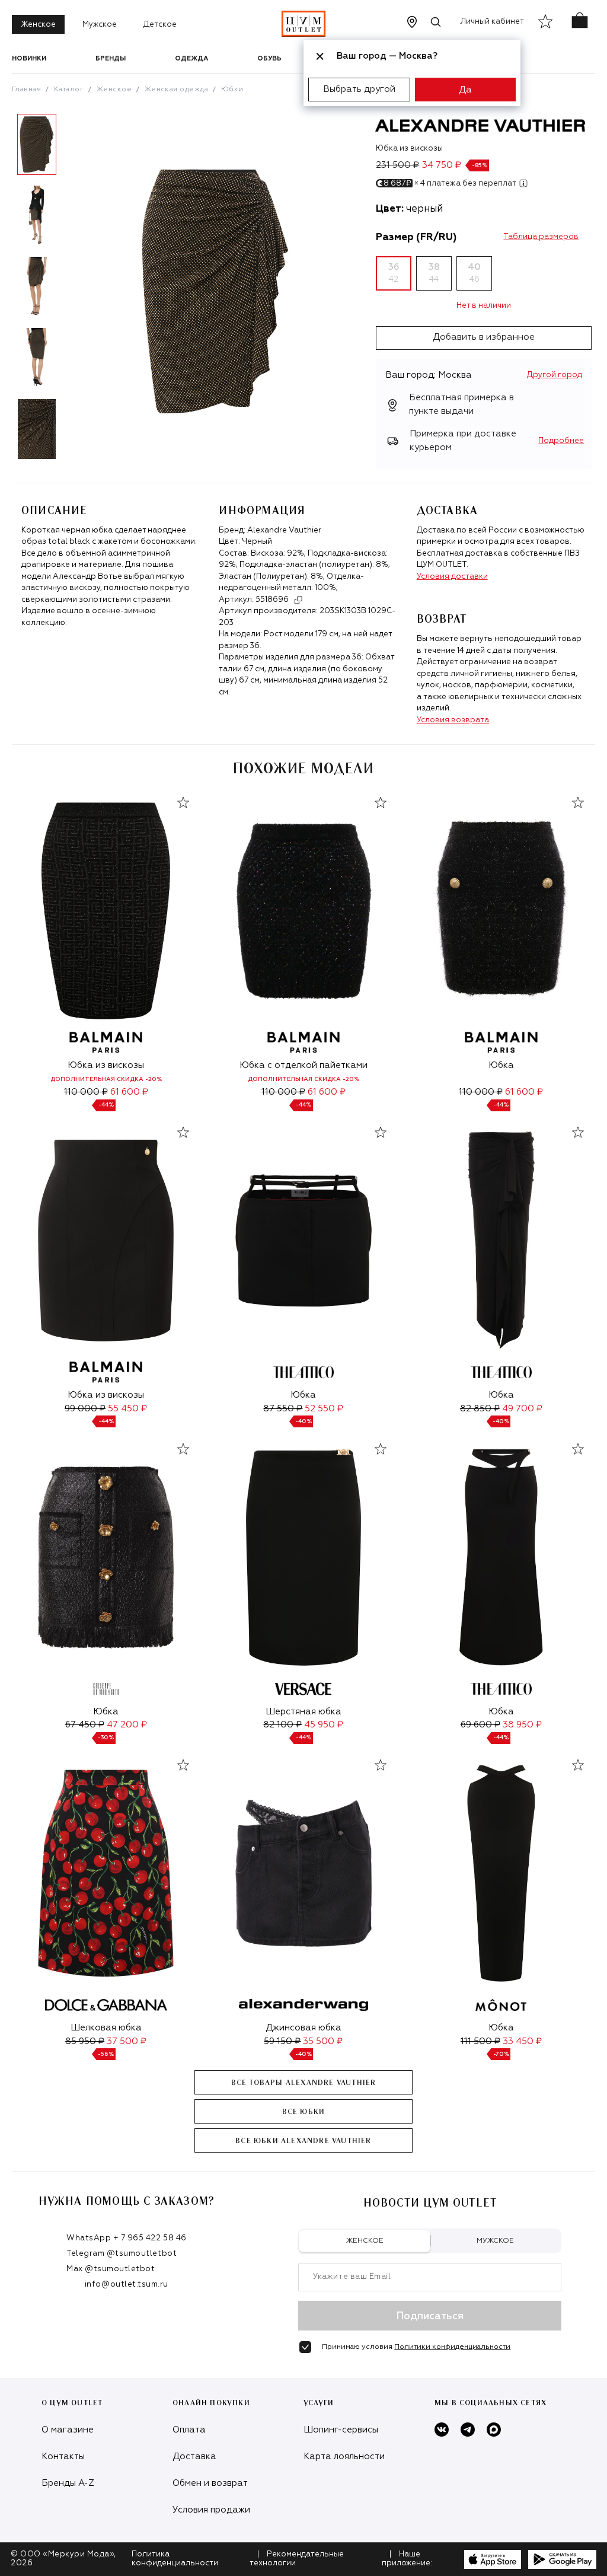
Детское (160, 25)
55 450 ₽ (127, 1409)
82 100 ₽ (282, 1725)
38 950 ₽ (522, 1725)
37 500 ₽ (127, 2041)
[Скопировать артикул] (298, 600)
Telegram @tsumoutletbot (122, 2254)
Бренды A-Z (68, 2483)
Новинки (29, 58)
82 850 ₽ (480, 1409)
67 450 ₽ (85, 1725)
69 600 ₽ (480, 1725)
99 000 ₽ (85, 1409)
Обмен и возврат (210, 2483)
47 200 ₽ (127, 1725)
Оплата (189, 2430)
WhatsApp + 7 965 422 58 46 (127, 2238)
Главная (26, 90)
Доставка (194, 2457)
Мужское (100, 25)
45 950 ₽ (324, 1725)
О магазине (68, 2430)
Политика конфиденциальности (175, 2559)
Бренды (111, 58)
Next (71, 291)
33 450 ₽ (522, 2041)
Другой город (555, 375)
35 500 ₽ (323, 2041)
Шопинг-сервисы (341, 2430)
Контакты (63, 2457)
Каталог (69, 90)
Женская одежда (177, 90)
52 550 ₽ (324, 1409)
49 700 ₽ (522, 1409)
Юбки (232, 90)
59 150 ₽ (282, 2041)
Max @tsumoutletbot (111, 2269)
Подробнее (561, 441)
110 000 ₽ (86, 1092)
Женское (38, 25)
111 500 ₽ (480, 2041)
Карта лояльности (344, 2457)
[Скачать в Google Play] (562, 2559)
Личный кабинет (492, 22)
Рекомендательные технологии (297, 2559)
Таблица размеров (541, 237)
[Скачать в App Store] (493, 2559)
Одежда (191, 58)
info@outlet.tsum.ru (127, 2285)
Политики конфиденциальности (452, 2347)
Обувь (269, 58)
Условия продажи (211, 2510)
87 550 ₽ (283, 1409)
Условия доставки (452, 577)
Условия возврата (453, 720)
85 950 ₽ (85, 2041)
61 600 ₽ (129, 1092)
